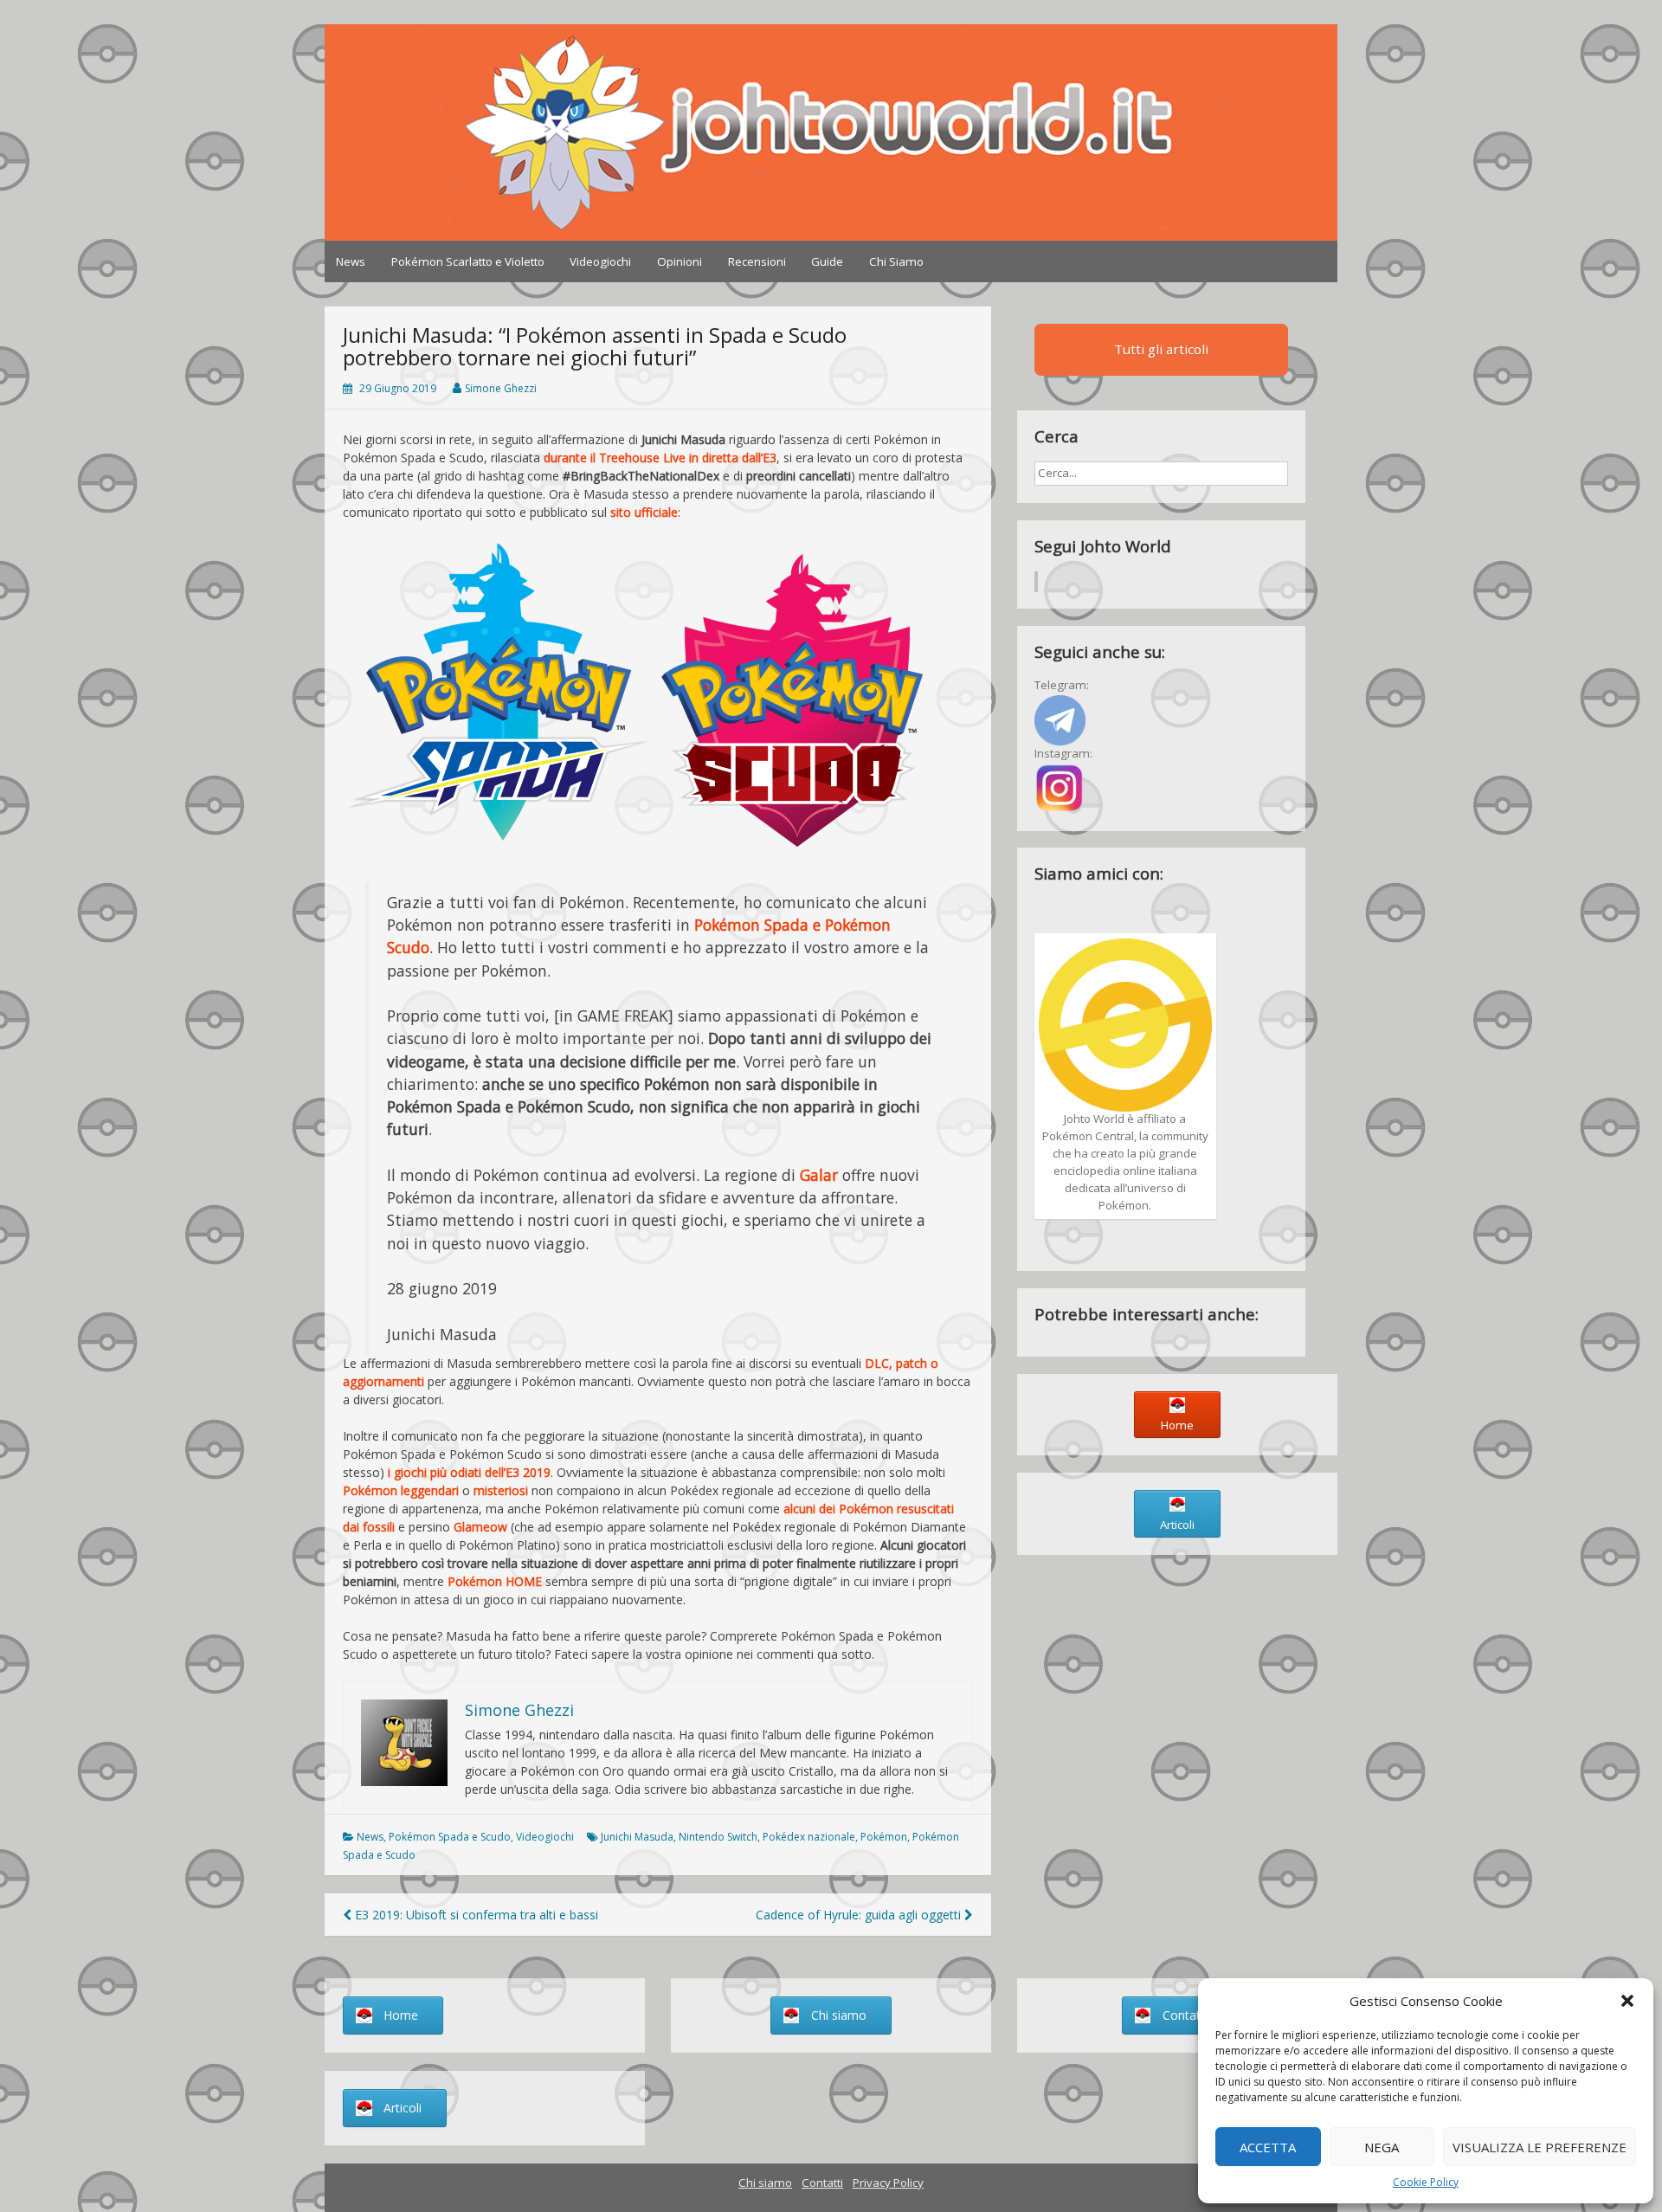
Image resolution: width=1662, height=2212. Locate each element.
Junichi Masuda (637, 1837)
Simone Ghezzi (501, 388)
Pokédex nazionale (809, 1837)
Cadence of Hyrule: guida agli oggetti (860, 1915)
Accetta (1268, 2147)
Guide (827, 261)
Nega (1382, 2147)
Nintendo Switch (718, 1837)
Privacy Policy (888, 2183)
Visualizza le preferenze (1540, 2147)
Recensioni (757, 261)
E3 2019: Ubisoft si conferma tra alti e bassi (475, 1915)
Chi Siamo (896, 261)
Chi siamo (765, 2183)
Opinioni (680, 261)
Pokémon (884, 1837)
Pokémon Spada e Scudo (450, 1837)
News (351, 261)
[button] (1627, 2001)
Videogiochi (600, 261)
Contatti (822, 2183)
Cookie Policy (1426, 2182)
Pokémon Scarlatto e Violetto (468, 261)
